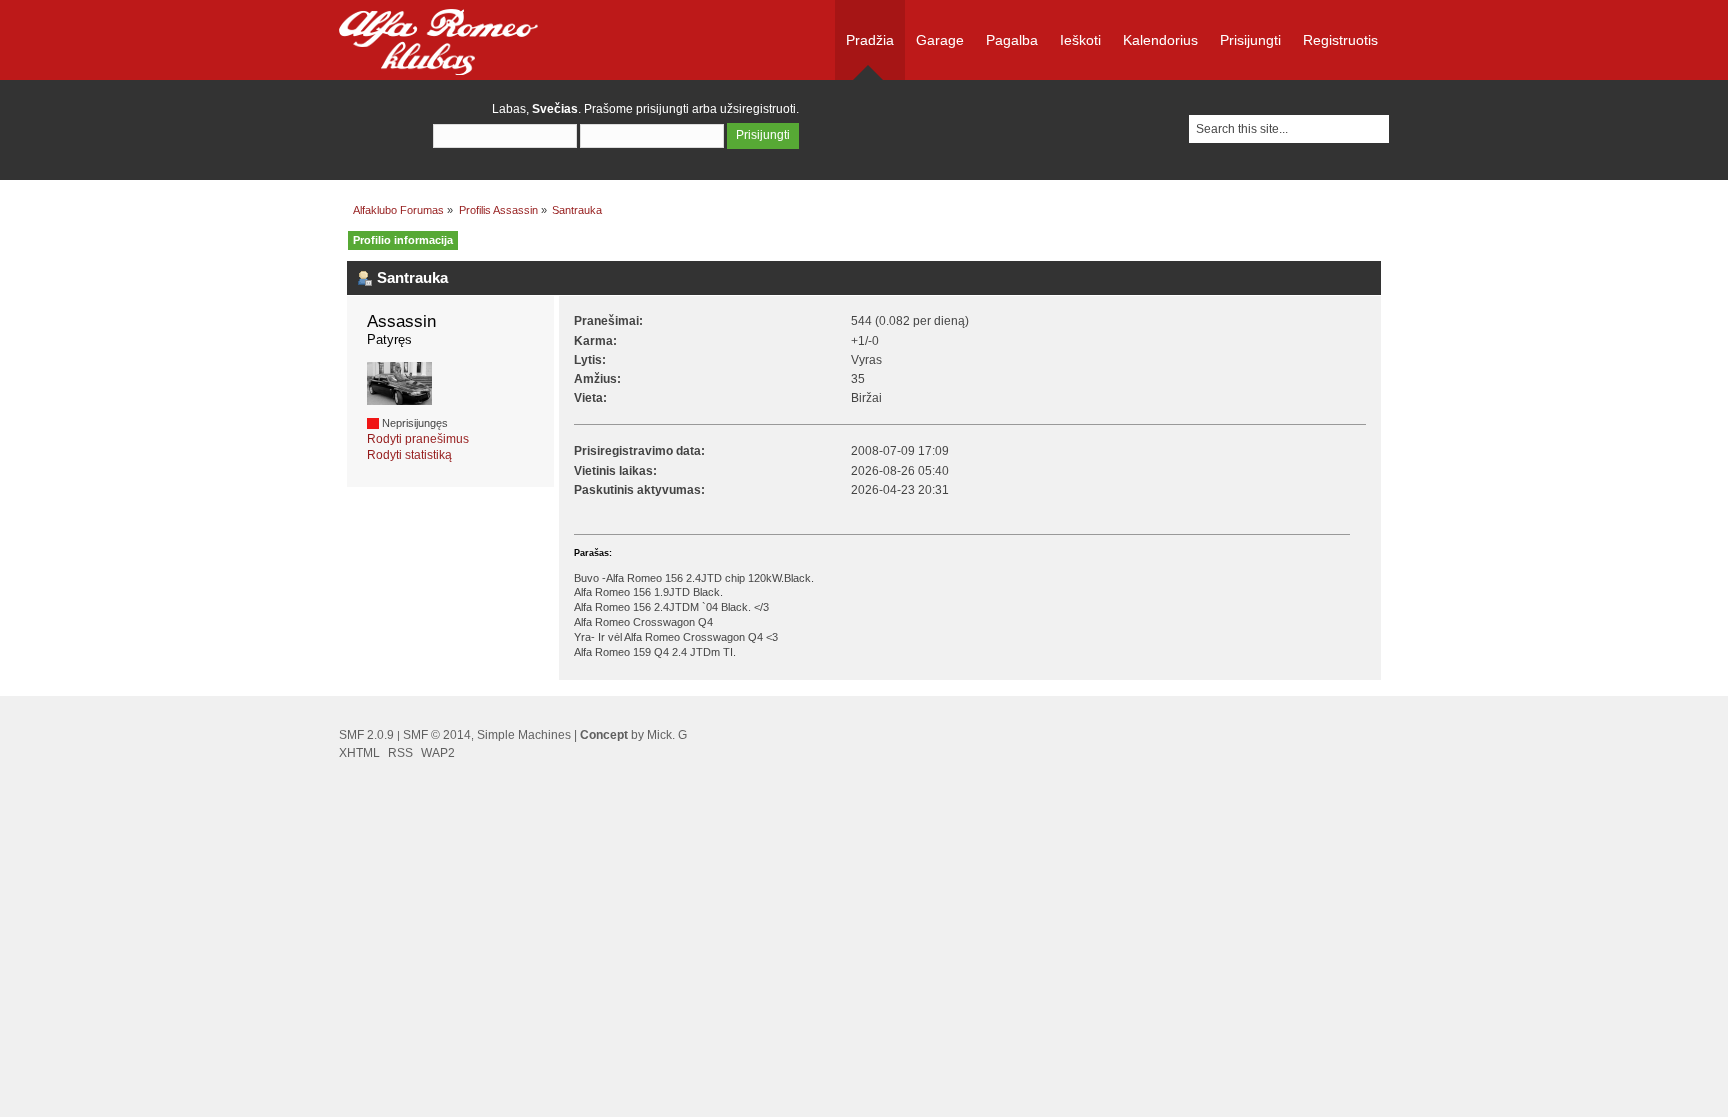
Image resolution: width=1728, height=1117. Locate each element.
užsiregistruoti (758, 109)
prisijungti (662, 109)
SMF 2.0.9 (366, 735)
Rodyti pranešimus (418, 439)
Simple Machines (524, 735)
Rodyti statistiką (409, 455)
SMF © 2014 (437, 735)
